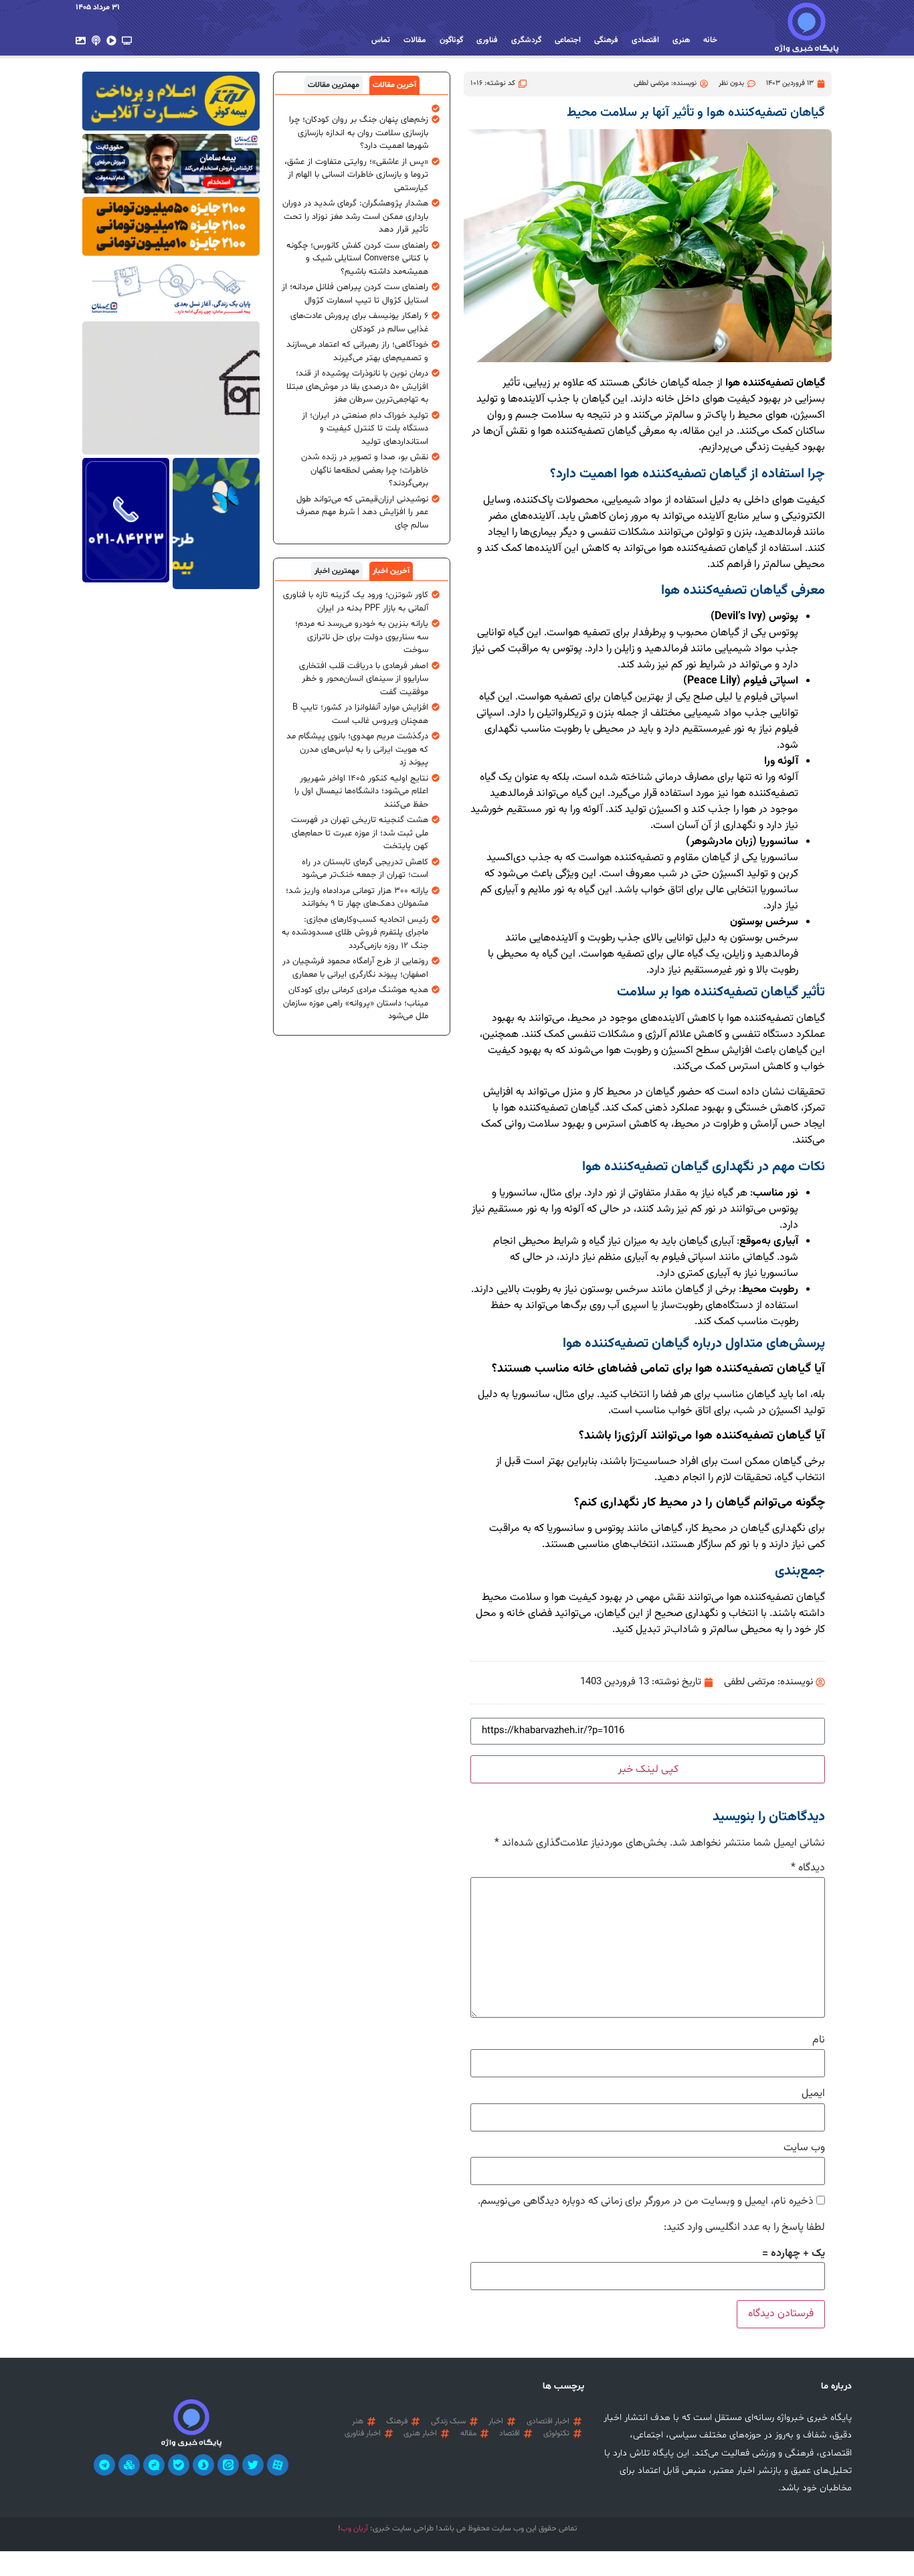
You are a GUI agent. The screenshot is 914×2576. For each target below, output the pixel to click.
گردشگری (526, 40)
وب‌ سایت (804, 2148)
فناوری (487, 40)
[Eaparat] (278, 2465)
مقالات (415, 40)
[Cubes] (129, 2465)
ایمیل (813, 2094)
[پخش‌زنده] (127, 41)
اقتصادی (645, 40)
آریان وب (354, 2528)
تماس (381, 40)
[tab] (394, 85)
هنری (681, 40)
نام (819, 2040)
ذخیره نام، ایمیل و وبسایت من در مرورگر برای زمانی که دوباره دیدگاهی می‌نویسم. (646, 2202)
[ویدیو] (111, 41)
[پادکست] (96, 41)
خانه (710, 40)
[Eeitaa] (228, 2465)
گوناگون (451, 40)
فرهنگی (606, 40)
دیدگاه (808, 1868)
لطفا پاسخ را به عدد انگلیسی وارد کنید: (744, 2228)
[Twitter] (253, 2465)
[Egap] (154, 2465)
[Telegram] (104, 2465)
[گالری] (81, 41)
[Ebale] (179, 2465)
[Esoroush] (203, 2465)
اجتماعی (568, 40)
